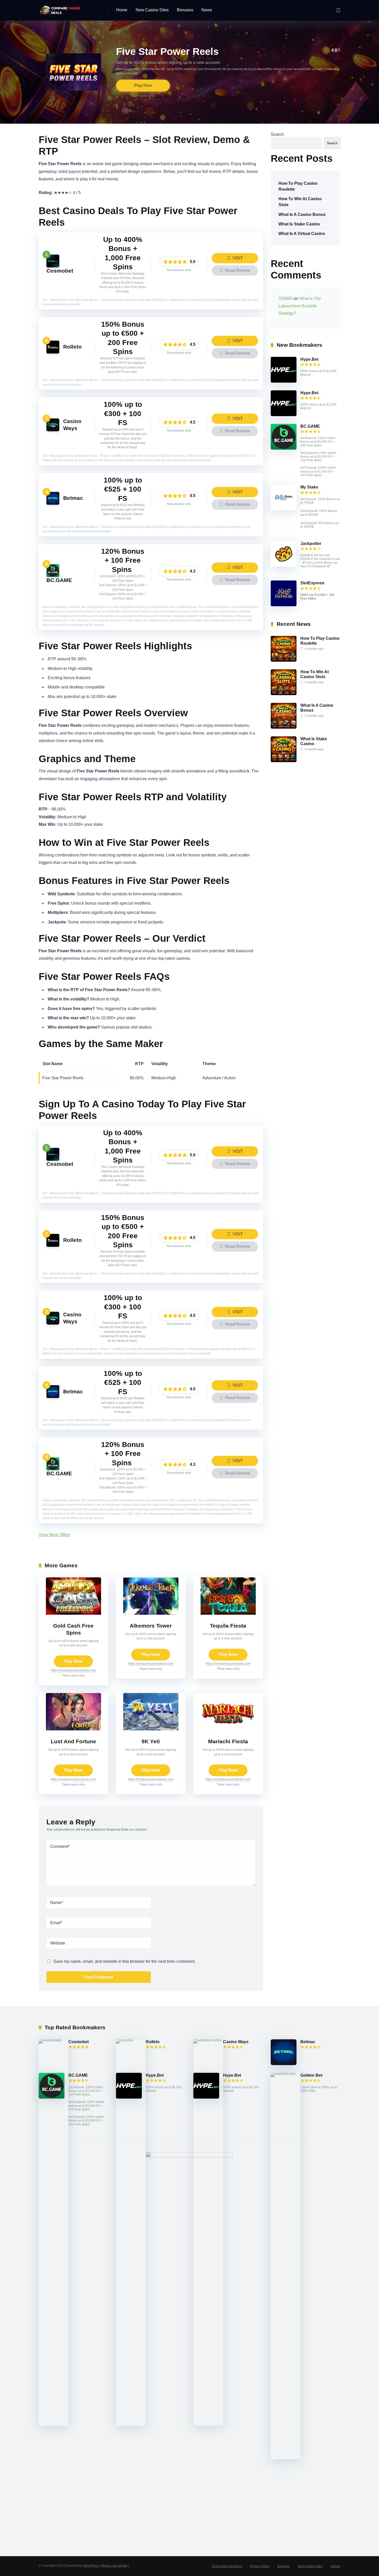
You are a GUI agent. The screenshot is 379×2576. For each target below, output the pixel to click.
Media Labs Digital (114, 2566)
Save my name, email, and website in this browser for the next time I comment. (124, 1961)
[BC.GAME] (53, 575)
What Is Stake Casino (299, 224)
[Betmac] (53, 503)
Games (335, 2566)
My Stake (309, 487)
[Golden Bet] (286, 2073)
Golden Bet (311, 2075)
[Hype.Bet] (284, 381)
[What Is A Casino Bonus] (284, 727)
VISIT (237, 258)
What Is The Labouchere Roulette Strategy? (300, 306)
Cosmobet (60, 271)
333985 (285, 298)
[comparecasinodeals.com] (61, 8)
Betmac (73, 498)
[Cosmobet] (53, 266)
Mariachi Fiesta (228, 1741)
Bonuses (185, 10)
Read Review (237, 270)
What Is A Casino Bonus (302, 214)
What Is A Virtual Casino (302, 234)
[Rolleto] (53, 352)
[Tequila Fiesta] (228, 1613)
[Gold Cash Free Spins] (73, 1613)
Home (122, 10)
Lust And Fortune (73, 1741)
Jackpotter (311, 544)
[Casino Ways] (53, 430)
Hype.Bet (309, 359)
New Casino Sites (152, 10)
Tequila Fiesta (228, 1626)
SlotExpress (312, 583)
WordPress (91, 2566)
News (207, 10)
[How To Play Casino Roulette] (284, 660)
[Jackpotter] (284, 565)
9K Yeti (151, 1741)
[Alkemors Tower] (151, 1613)
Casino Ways (236, 2042)
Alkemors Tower (151, 1626)
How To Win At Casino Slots (300, 202)
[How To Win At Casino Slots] (284, 694)
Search (277, 134)
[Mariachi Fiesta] (228, 1729)
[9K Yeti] (151, 1729)
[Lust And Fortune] (73, 1729)
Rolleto (72, 347)
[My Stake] (284, 509)
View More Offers (54, 1535)
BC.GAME (59, 580)
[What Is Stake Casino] (284, 761)
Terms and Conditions (227, 2566)
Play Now (143, 85)
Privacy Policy (260, 2566)
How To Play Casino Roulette (298, 186)
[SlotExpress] (284, 605)
